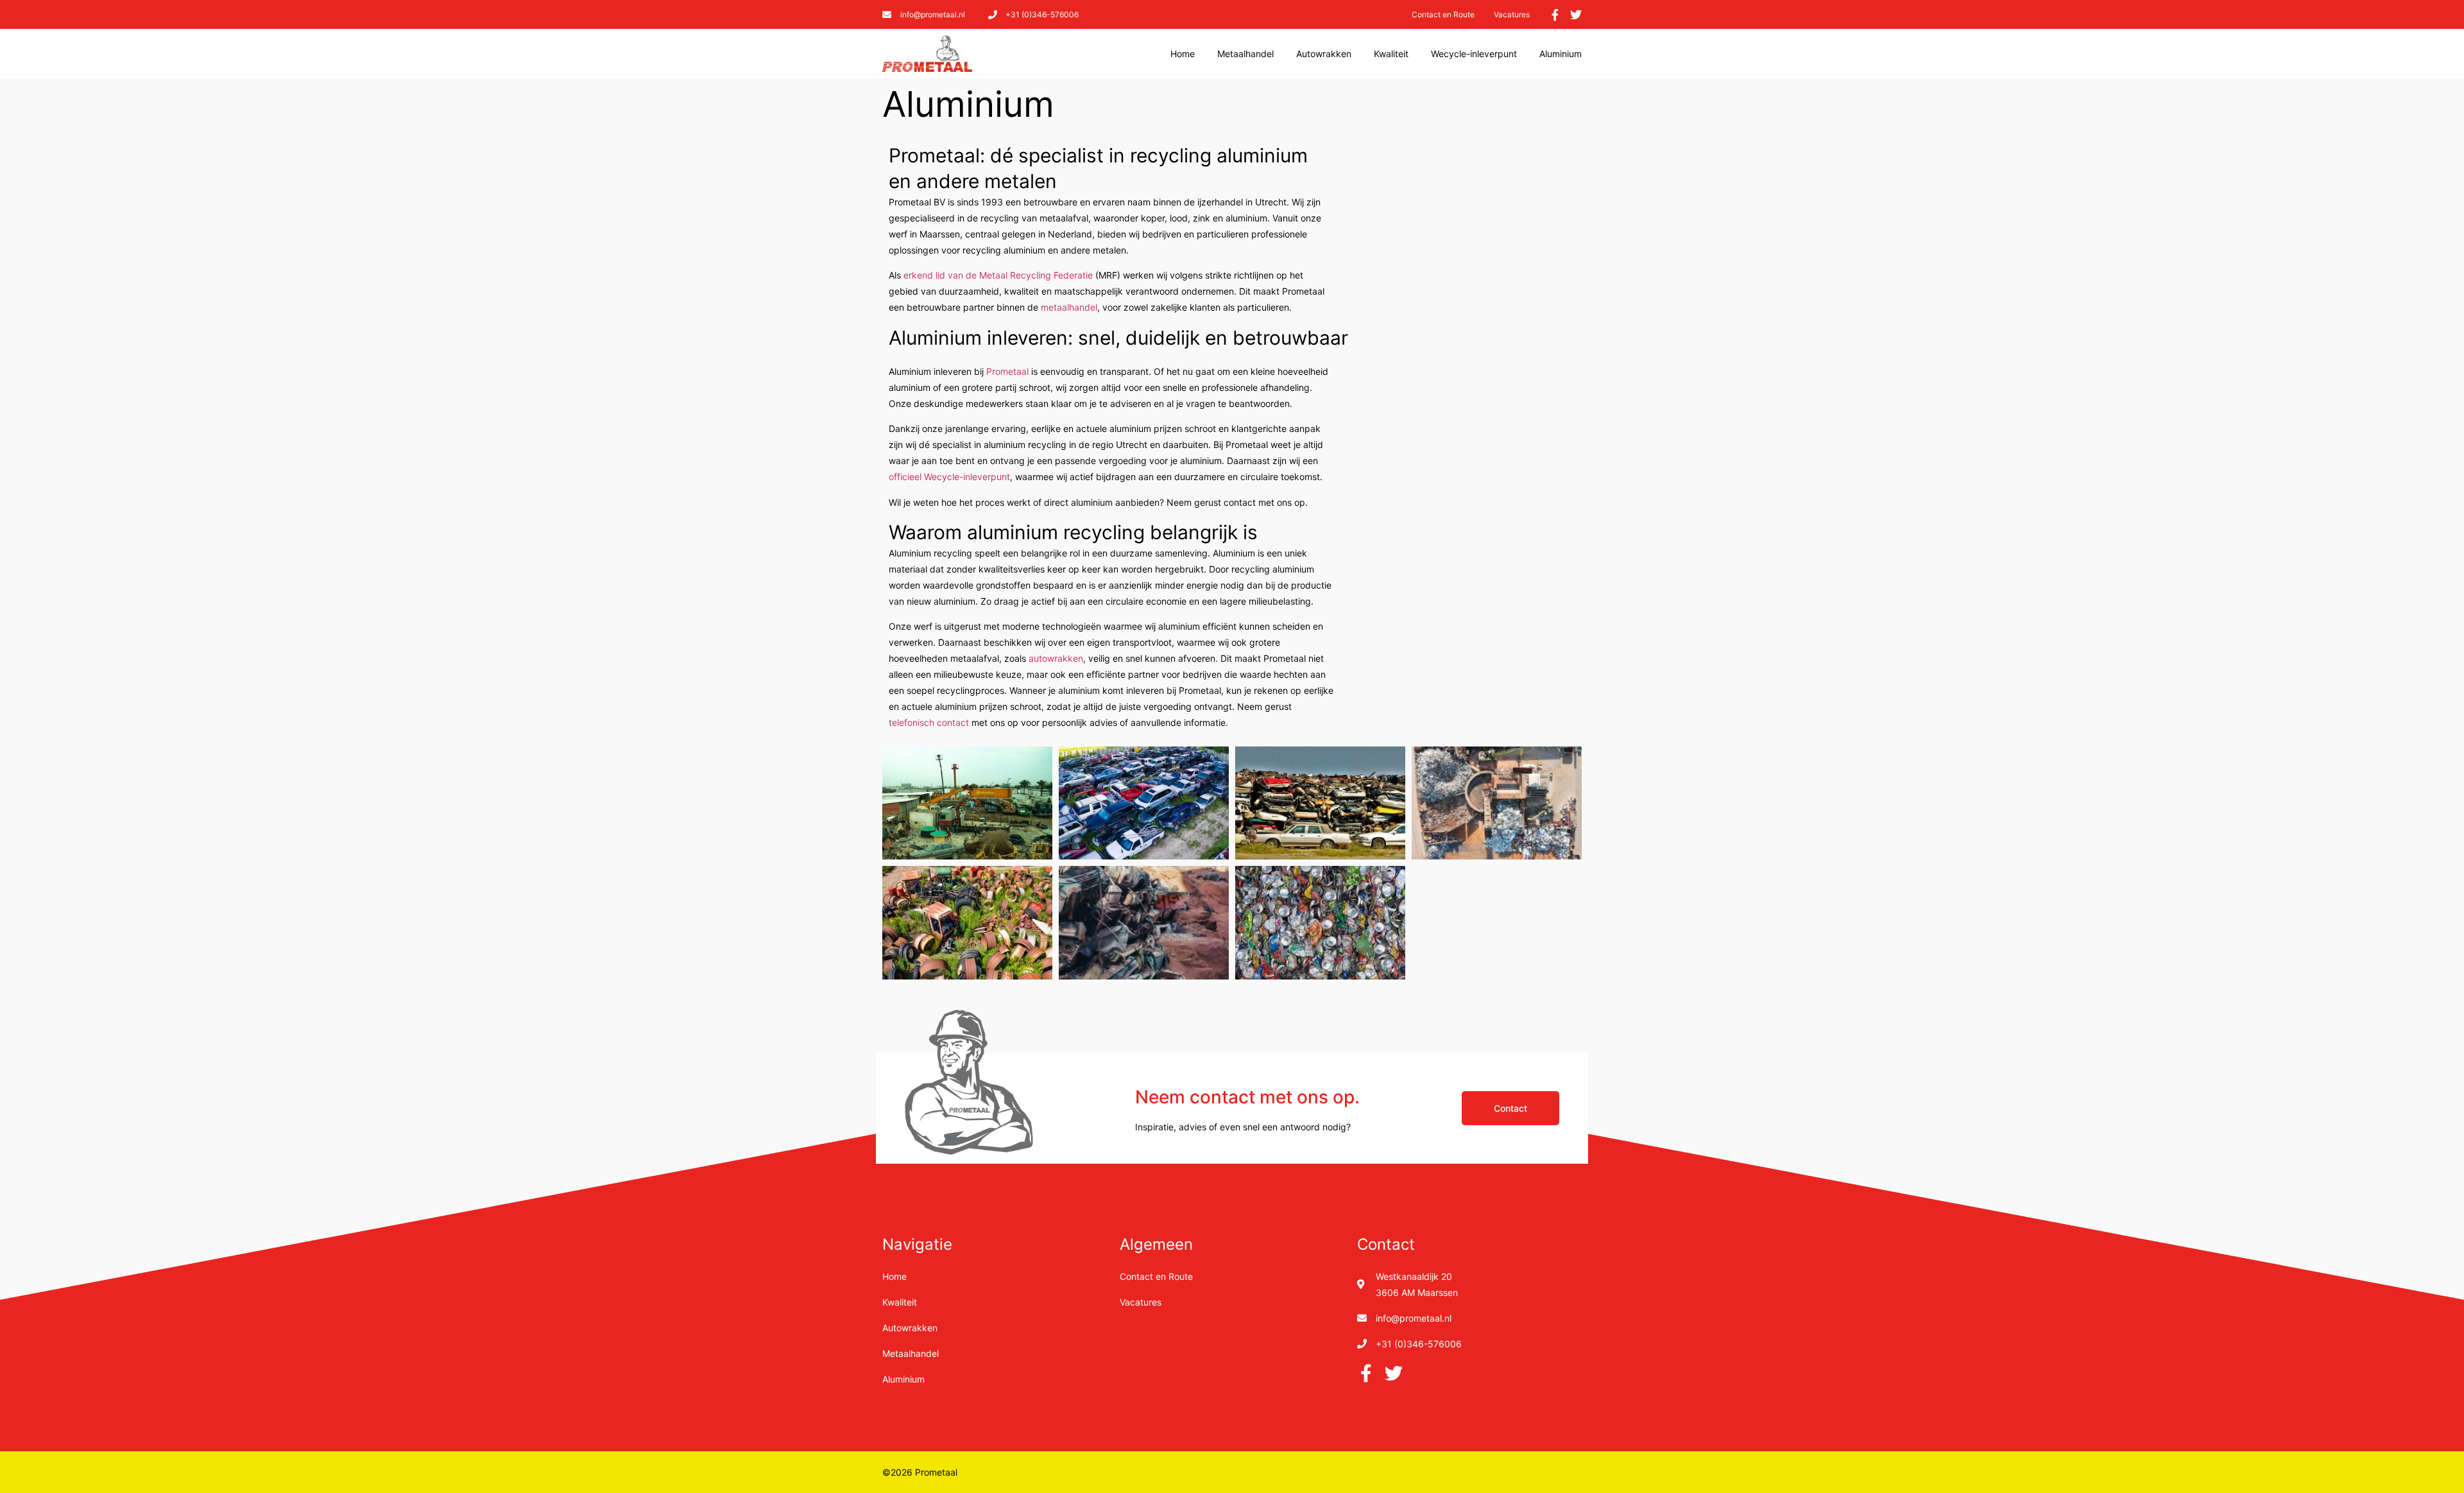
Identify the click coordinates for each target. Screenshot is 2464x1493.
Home (1183, 54)
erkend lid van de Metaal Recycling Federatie (998, 275)
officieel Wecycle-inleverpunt (949, 477)
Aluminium (1561, 54)
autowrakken (1056, 658)
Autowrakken (1324, 54)
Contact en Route (1443, 14)
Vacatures (1512, 14)
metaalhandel (1069, 307)
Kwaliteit (1391, 54)
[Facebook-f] (1555, 15)
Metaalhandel (1245, 54)
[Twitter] (1576, 15)
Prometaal (1007, 371)
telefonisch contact (929, 722)
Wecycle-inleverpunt (1474, 54)
